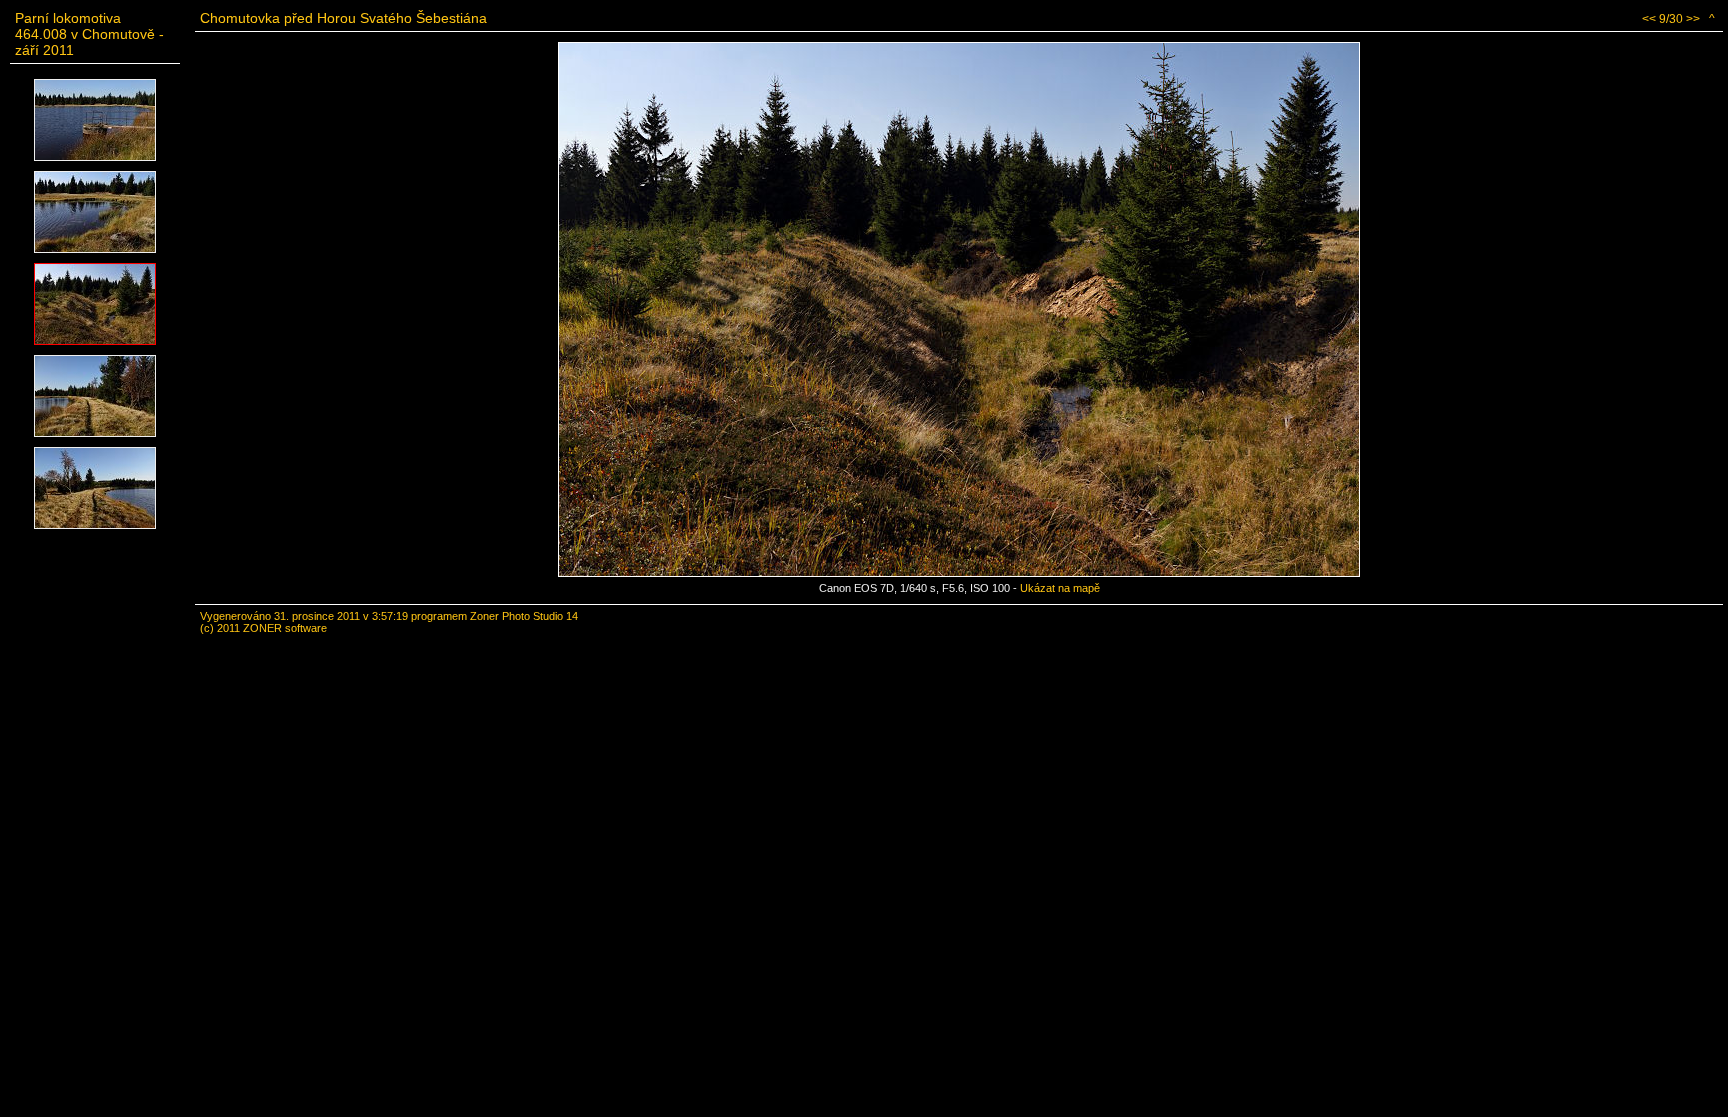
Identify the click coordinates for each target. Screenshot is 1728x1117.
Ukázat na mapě (1060, 588)
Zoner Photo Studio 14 (524, 616)
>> (1693, 19)
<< (1649, 19)
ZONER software (285, 628)
